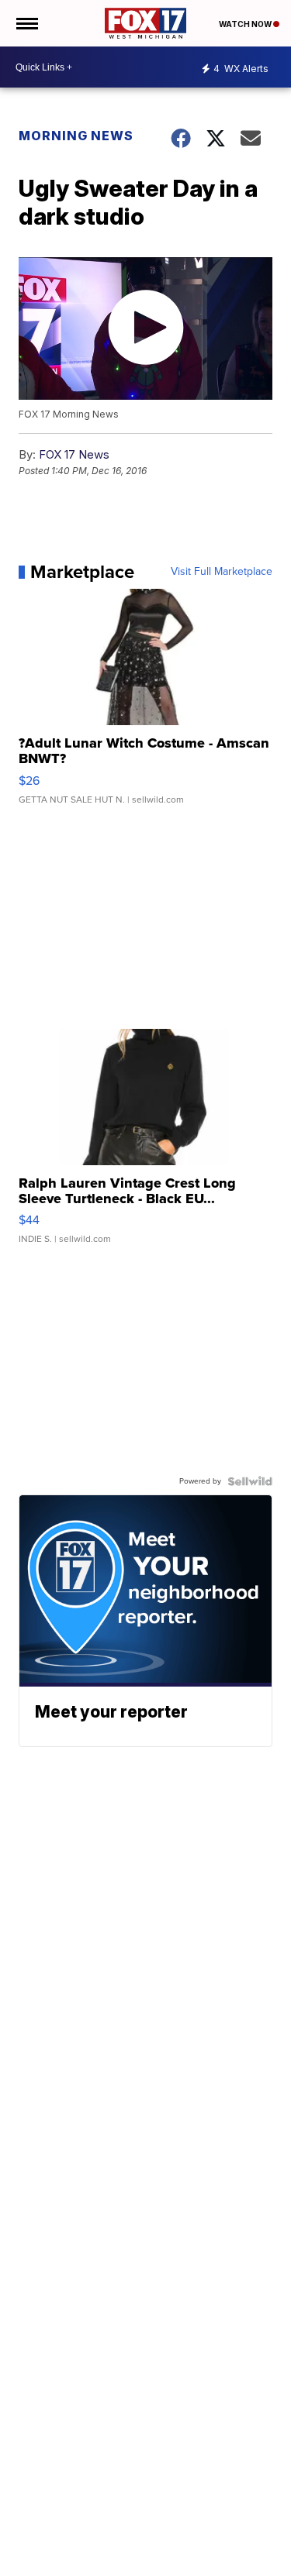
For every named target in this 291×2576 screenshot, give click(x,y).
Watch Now (246, 24)
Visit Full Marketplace (222, 572)
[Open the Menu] (26, 23)
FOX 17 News (74, 454)
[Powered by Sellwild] (250, 1481)
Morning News (76, 136)
